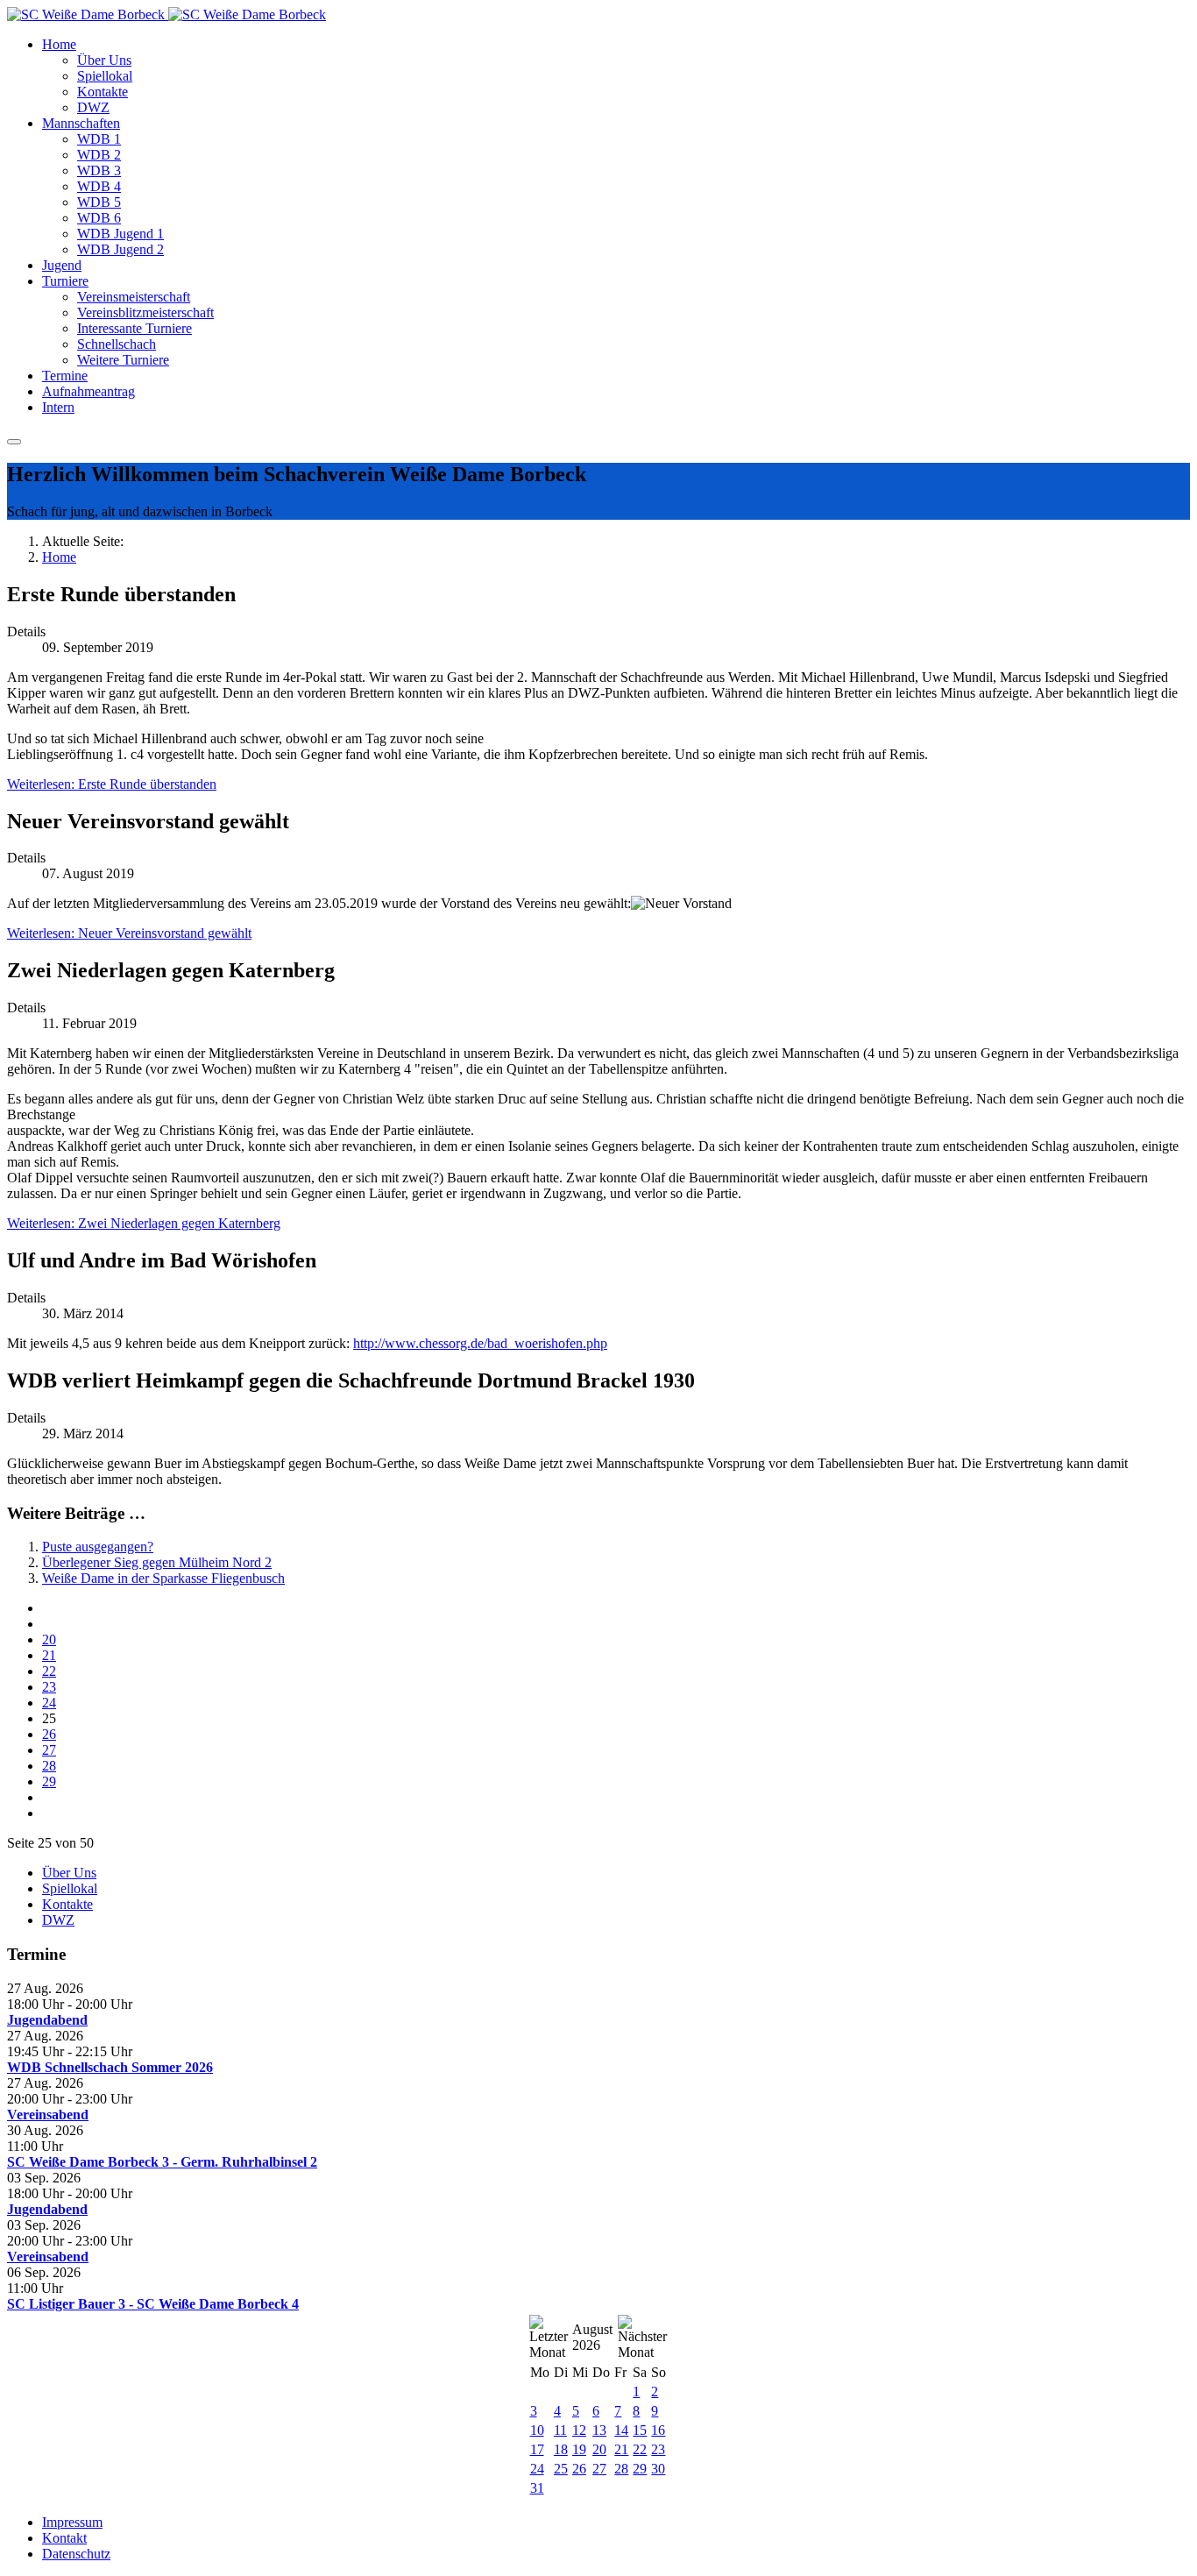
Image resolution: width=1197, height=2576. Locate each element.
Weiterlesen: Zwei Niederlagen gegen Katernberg (144, 1223)
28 (49, 1766)
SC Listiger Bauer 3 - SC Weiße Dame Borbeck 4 (153, 2304)
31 (537, 2488)
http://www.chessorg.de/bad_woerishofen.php (480, 1343)
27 (49, 1750)
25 (561, 2469)
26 (49, 1734)
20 (49, 1639)
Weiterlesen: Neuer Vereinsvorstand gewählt (129, 933)
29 (49, 1781)
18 (561, 2449)
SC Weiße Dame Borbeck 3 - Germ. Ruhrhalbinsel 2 (162, 2162)
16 (658, 2430)
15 (640, 2430)
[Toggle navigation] (14, 442)
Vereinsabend (48, 2115)
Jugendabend (47, 2020)
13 (599, 2430)
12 (579, 2430)
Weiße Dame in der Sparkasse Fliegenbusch (163, 1578)
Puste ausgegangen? (98, 1547)
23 (49, 1687)
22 (49, 1671)
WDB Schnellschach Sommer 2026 (110, 2067)
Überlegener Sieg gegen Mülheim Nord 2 (157, 1562)
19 (579, 2449)
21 (49, 1655)
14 (621, 2430)
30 (658, 2469)
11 (560, 2430)
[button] (59, 44)
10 (537, 2430)
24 (49, 1703)
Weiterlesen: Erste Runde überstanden (112, 784)
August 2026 (592, 2337)
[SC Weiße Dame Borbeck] (166, 14)
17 (537, 2449)
